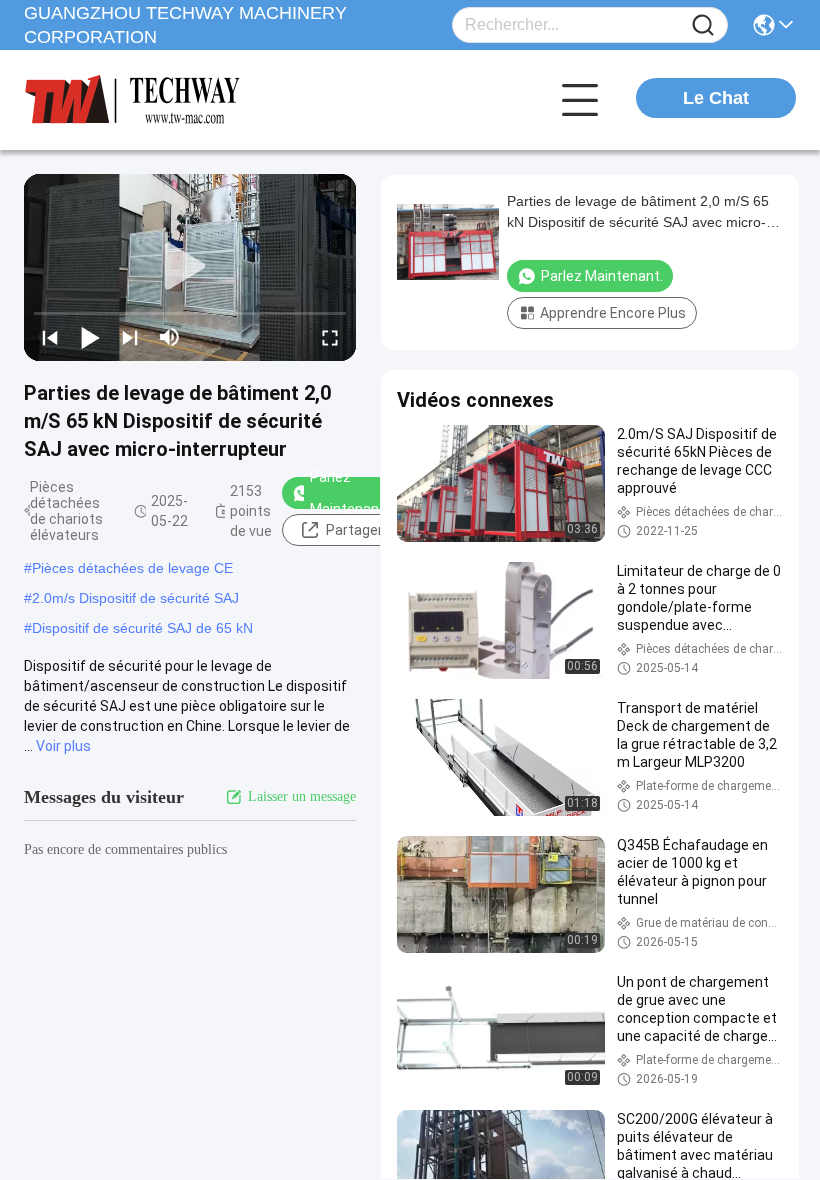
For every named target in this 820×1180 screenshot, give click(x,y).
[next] (130, 337)
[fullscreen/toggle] (330, 337)
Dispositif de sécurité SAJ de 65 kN (142, 628)
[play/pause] (90, 337)
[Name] (703, 25)
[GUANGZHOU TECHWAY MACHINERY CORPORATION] (134, 100)
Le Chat (716, 98)
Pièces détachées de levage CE (132, 568)
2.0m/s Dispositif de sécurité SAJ (135, 598)
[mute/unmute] (170, 337)
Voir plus (63, 746)
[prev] (50, 337)
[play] (190, 267)
